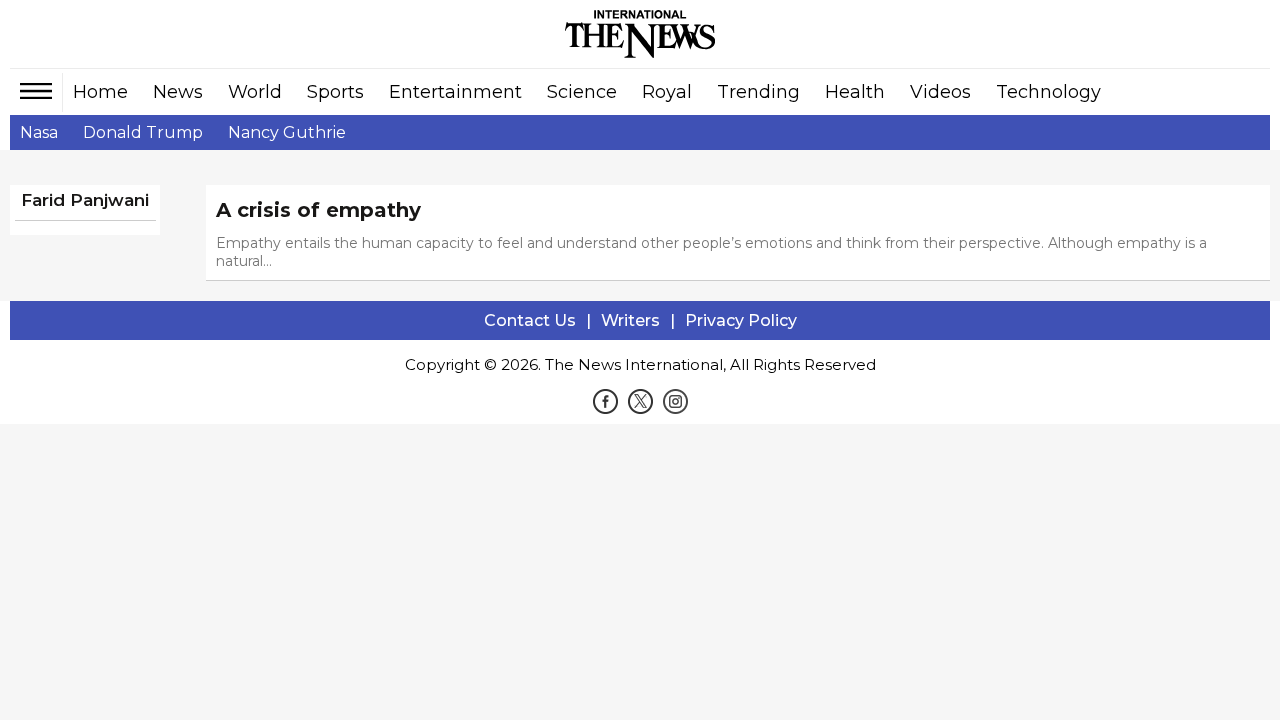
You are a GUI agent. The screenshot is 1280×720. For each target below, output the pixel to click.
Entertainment (455, 92)
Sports (335, 92)
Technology (1048, 92)
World (255, 92)
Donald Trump (143, 132)
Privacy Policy (741, 320)
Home (100, 92)
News (178, 92)
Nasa (39, 132)
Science (582, 92)
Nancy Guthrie (287, 132)
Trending (758, 92)
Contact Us (530, 320)
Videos (940, 92)
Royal (667, 92)
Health (855, 92)
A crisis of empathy (318, 210)
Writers (630, 320)
